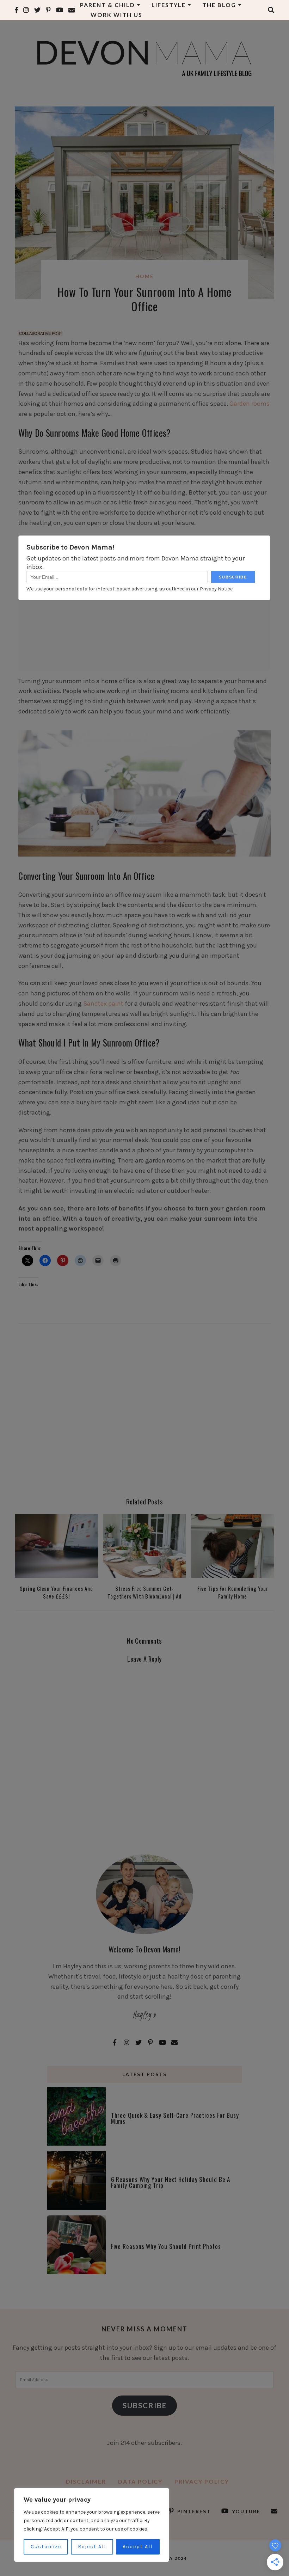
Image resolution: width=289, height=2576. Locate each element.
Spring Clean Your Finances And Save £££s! (56, 1592)
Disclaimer (86, 2481)
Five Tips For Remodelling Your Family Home (233, 1592)
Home (144, 276)
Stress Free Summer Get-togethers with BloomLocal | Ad (144, 1592)
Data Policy (140, 2481)
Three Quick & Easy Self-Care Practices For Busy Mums (175, 2118)
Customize (46, 2547)
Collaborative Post (41, 333)
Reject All (92, 2547)
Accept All (138, 2547)
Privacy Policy (202, 2481)
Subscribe (145, 2405)
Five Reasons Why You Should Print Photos (166, 2246)
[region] (92, 2525)
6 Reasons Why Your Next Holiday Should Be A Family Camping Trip (171, 2182)
